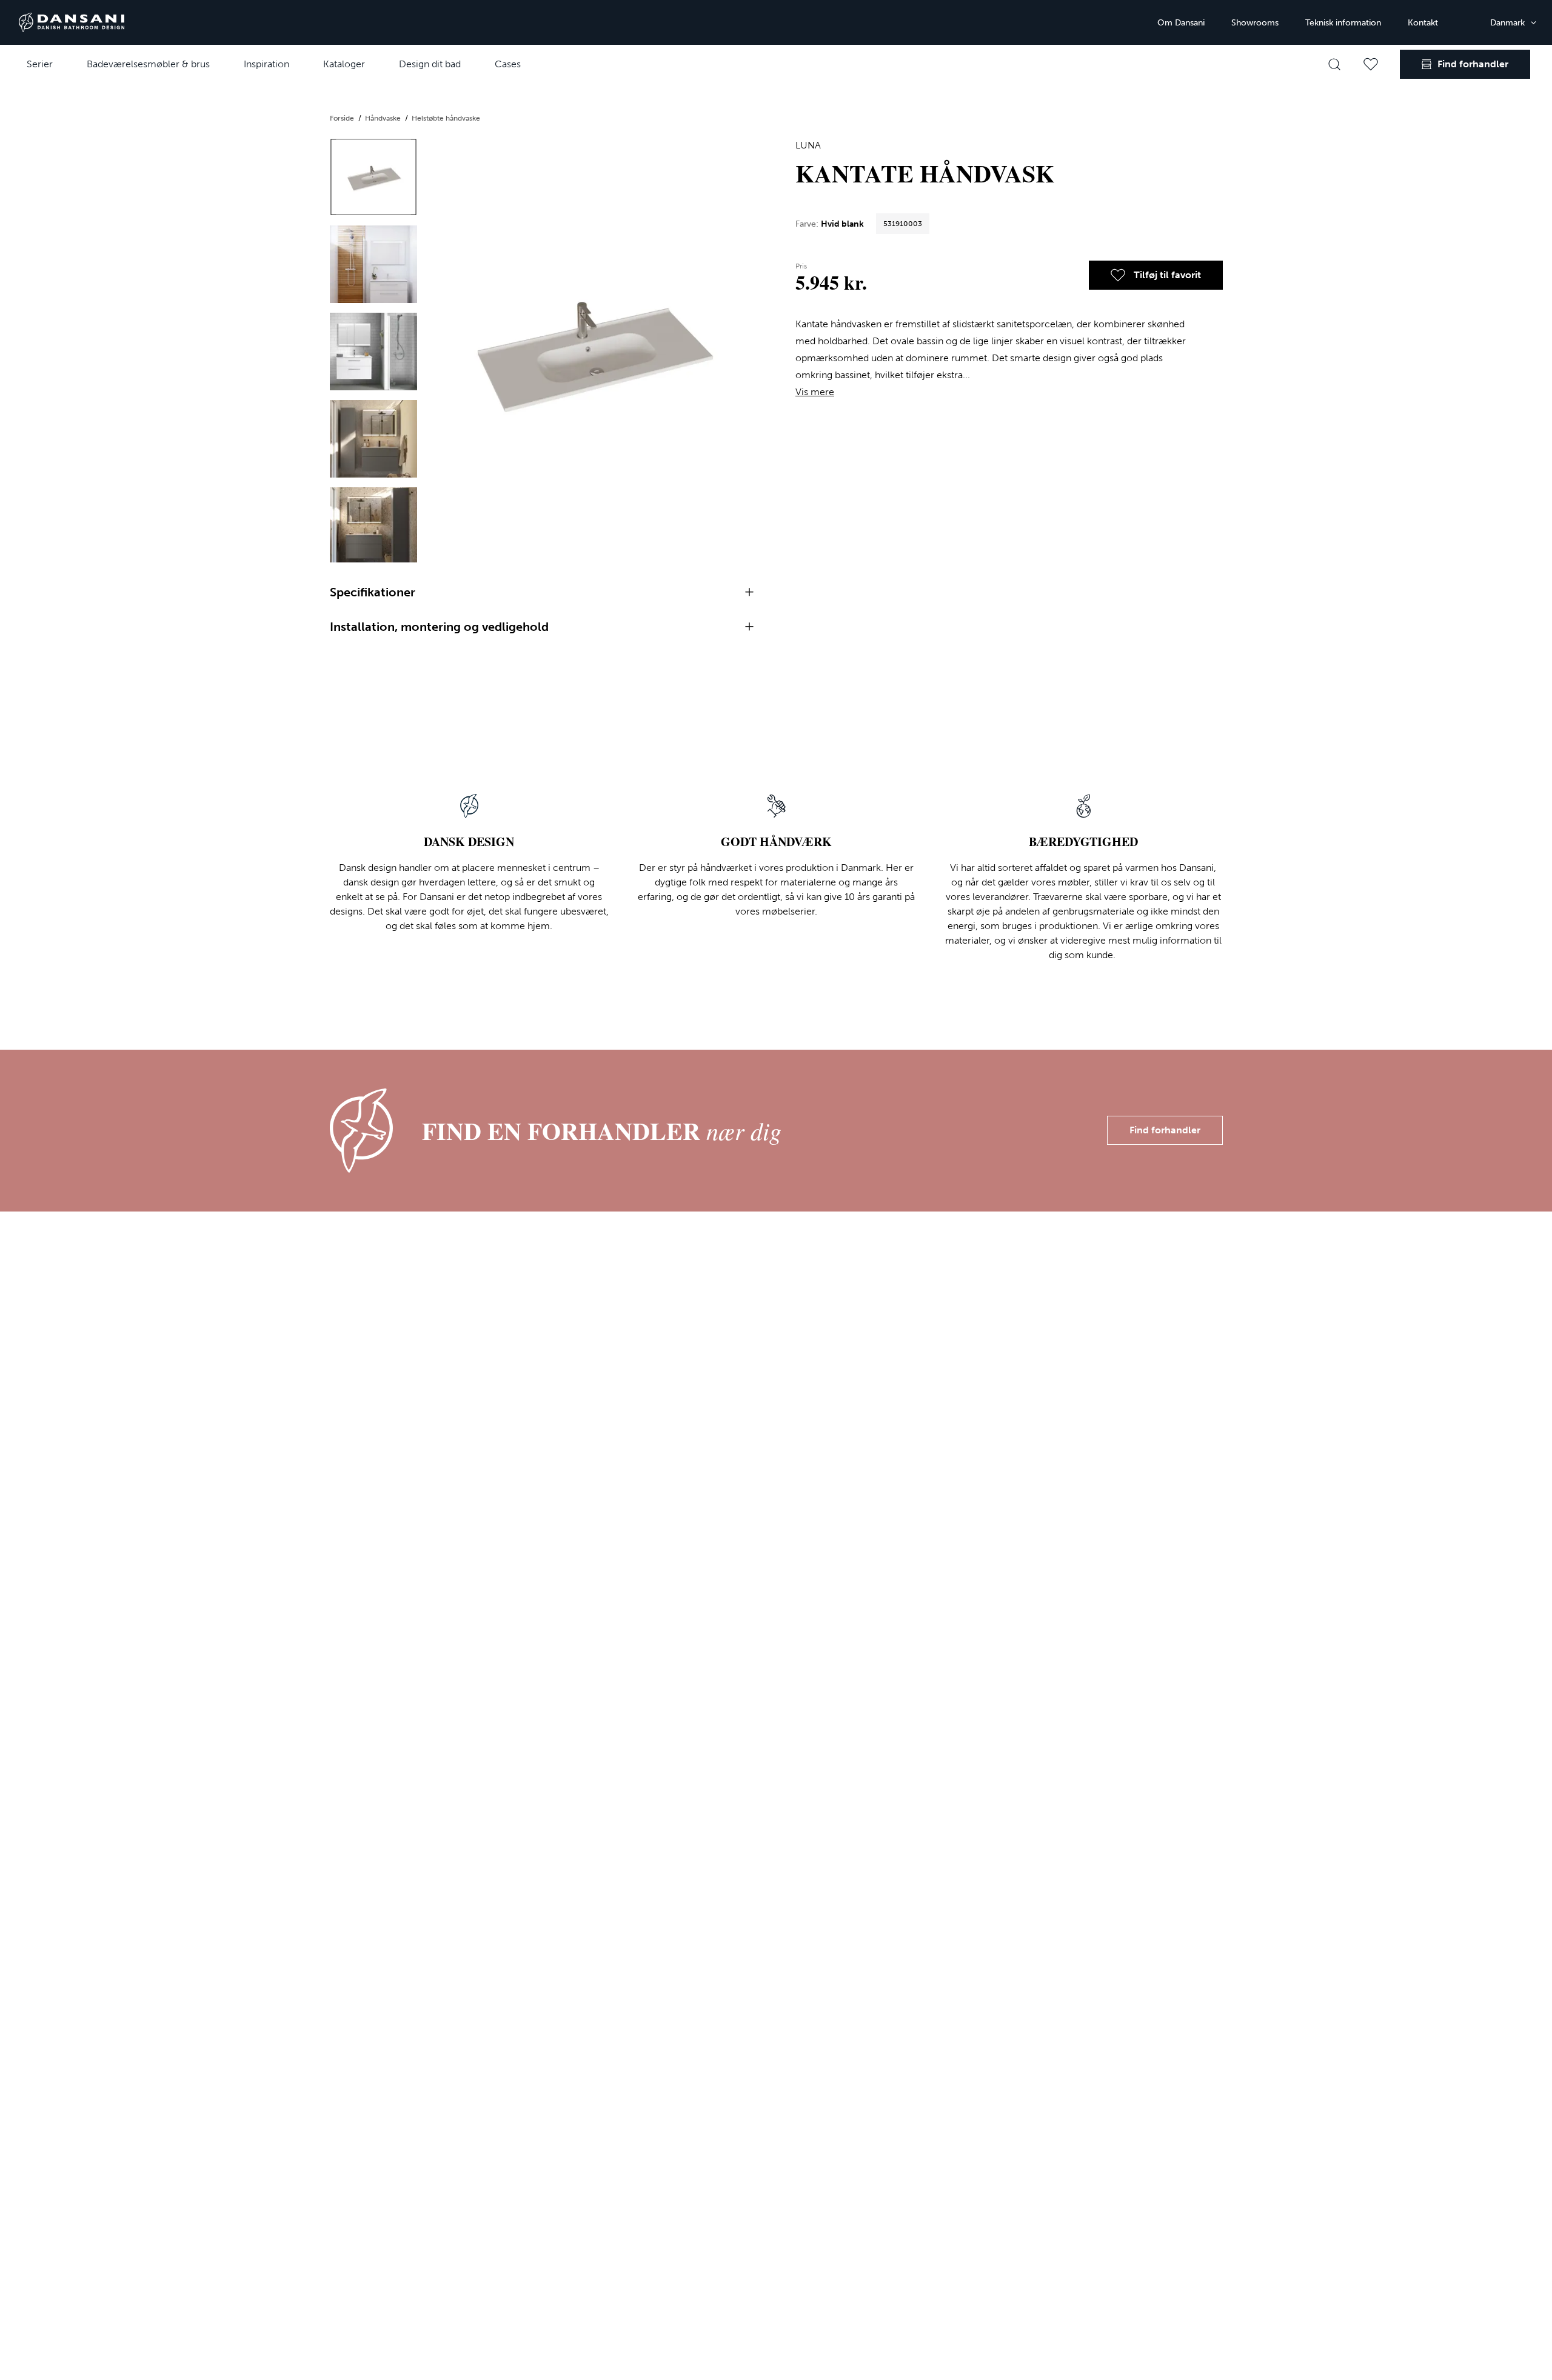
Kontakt (1423, 23)
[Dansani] (72, 22)
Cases (508, 64)
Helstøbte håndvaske (446, 118)
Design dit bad (430, 64)
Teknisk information (1343, 23)
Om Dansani (1181, 23)
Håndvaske (384, 118)
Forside (343, 118)
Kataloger (344, 64)
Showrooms (1255, 23)
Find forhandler (1165, 1130)
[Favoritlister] (1371, 64)
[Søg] (1334, 64)
